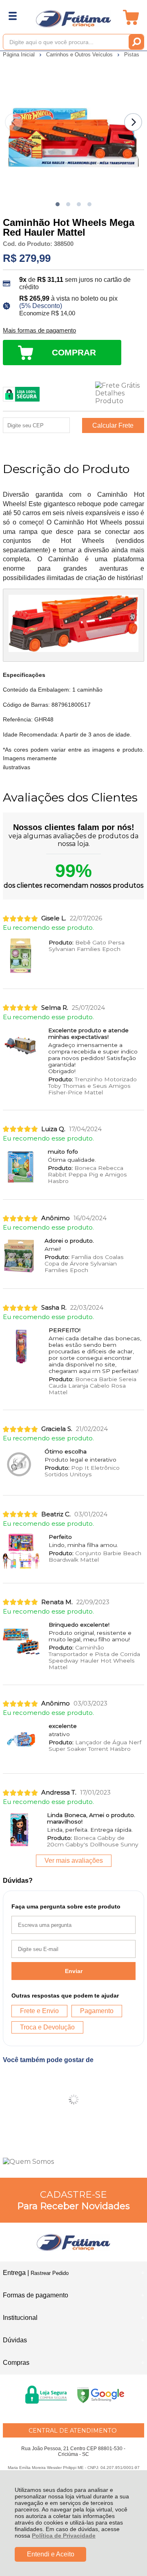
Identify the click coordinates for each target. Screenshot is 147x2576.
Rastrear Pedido (50, 2273)
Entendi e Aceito (51, 2554)
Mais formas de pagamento (39, 330)
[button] (58, 204)
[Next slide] (133, 122)
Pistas (132, 55)
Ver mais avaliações (74, 1861)
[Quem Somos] (73, 2162)
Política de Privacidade (64, 2536)
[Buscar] (136, 42)
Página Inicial (20, 55)
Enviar (74, 1971)
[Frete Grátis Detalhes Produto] (120, 393)
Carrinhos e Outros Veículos (80, 55)
